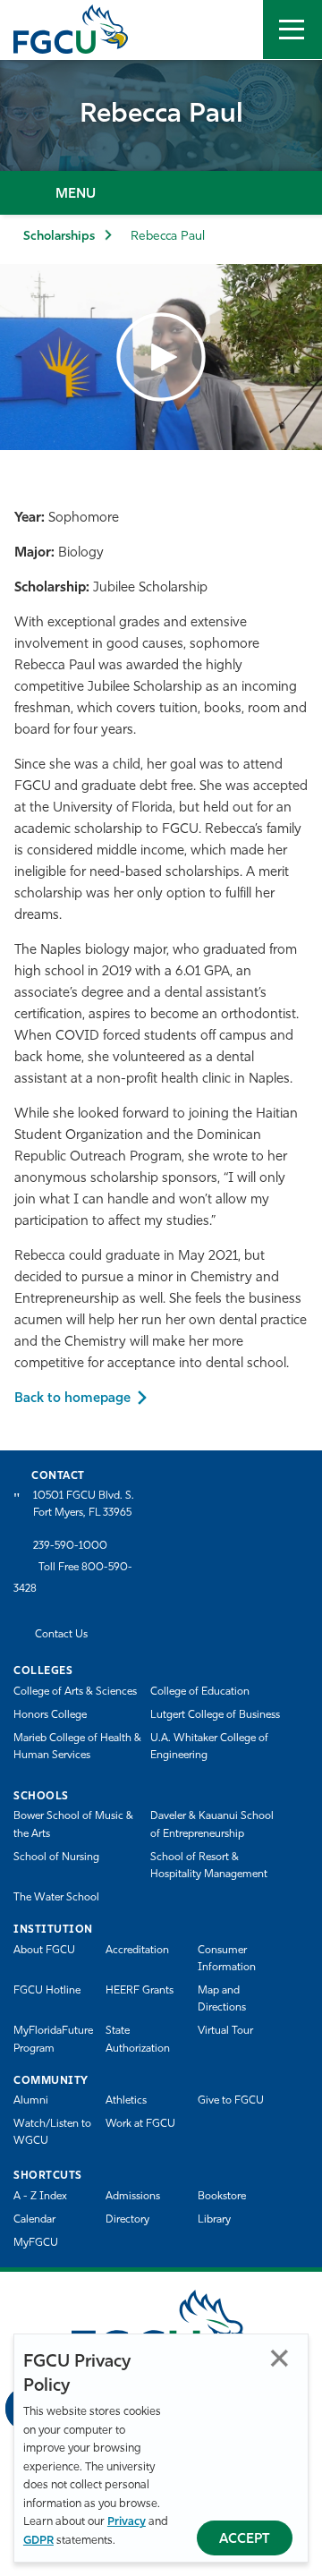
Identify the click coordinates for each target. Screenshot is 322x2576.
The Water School (56, 1898)
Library (214, 2220)
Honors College (50, 1715)
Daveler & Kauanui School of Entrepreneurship (212, 1825)
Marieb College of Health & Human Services (77, 1747)
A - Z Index (40, 2197)
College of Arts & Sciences (75, 1692)
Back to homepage (72, 1399)
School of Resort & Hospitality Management (209, 1866)
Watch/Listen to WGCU (52, 2133)
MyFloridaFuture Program (53, 2040)
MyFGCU (36, 2243)
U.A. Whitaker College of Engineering (209, 1747)
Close (280, 2358)
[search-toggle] (233, 30)
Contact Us (61, 1635)
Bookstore (222, 2197)
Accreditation (137, 1951)
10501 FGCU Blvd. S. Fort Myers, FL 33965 (84, 1505)
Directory (127, 2220)
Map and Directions (222, 1999)
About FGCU (44, 1951)
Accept (245, 2540)
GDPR (38, 2541)
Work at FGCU (140, 2124)
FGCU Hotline (47, 1991)
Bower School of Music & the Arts (73, 1825)
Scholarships (59, 237)
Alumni (31, 2101)
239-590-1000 (70, 1546)
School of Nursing (56, 1858)
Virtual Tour (225, 2031)
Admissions (133, 2197)
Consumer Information (227, 1959)
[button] (161, 357)
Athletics (126, 2101)
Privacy (127, 2522)
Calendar (34, 2220)
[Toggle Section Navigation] (161, 193)
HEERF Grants (140, 1991)
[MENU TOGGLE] (292, 30)
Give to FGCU (231, 2101)
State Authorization (138, 2040)
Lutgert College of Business (215, 1715)
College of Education (200, 1692)
